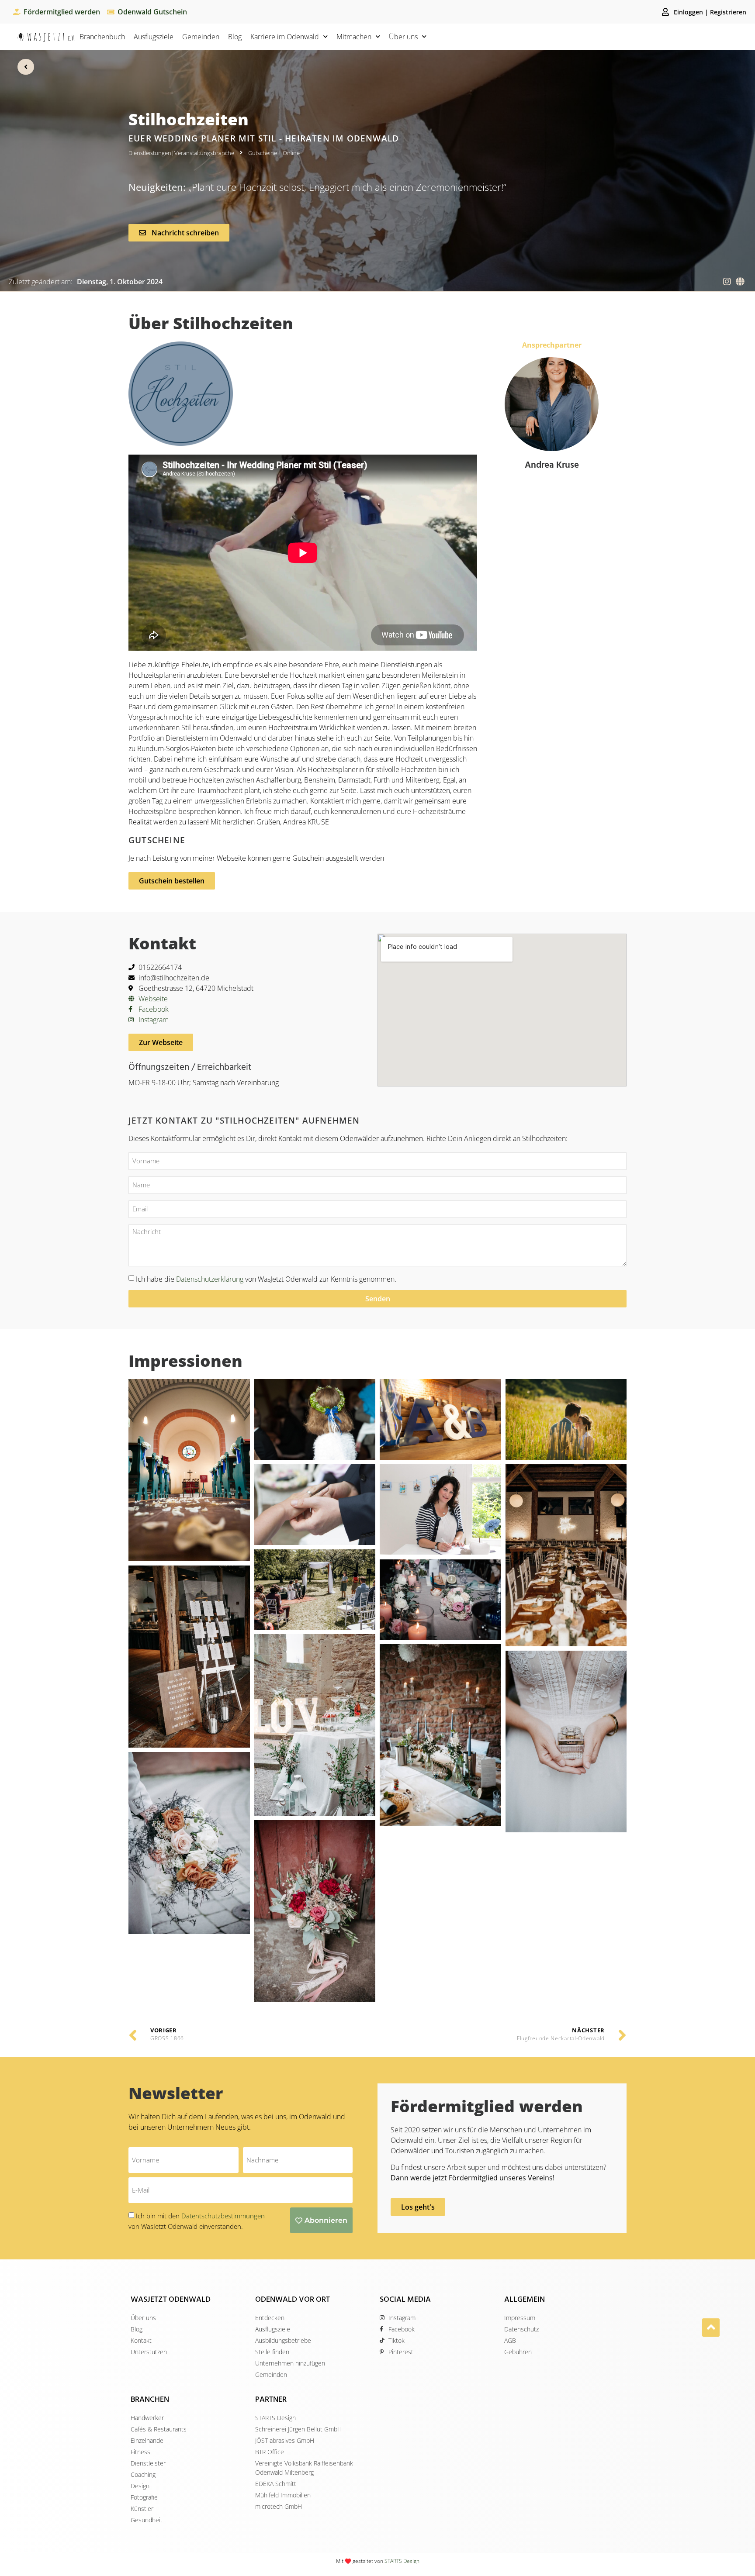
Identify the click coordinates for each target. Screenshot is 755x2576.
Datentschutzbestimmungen (223, 2216)
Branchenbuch (102, 37)
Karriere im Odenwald (285, 37)
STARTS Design (402, 2561)
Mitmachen (354, 37)
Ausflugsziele (154, 37)
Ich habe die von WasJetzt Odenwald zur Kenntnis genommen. (266, 1279)
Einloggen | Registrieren (710, 12)
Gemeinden (201, 37)
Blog (235, 37)
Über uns (403, 37)
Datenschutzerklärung (210, 1279)
